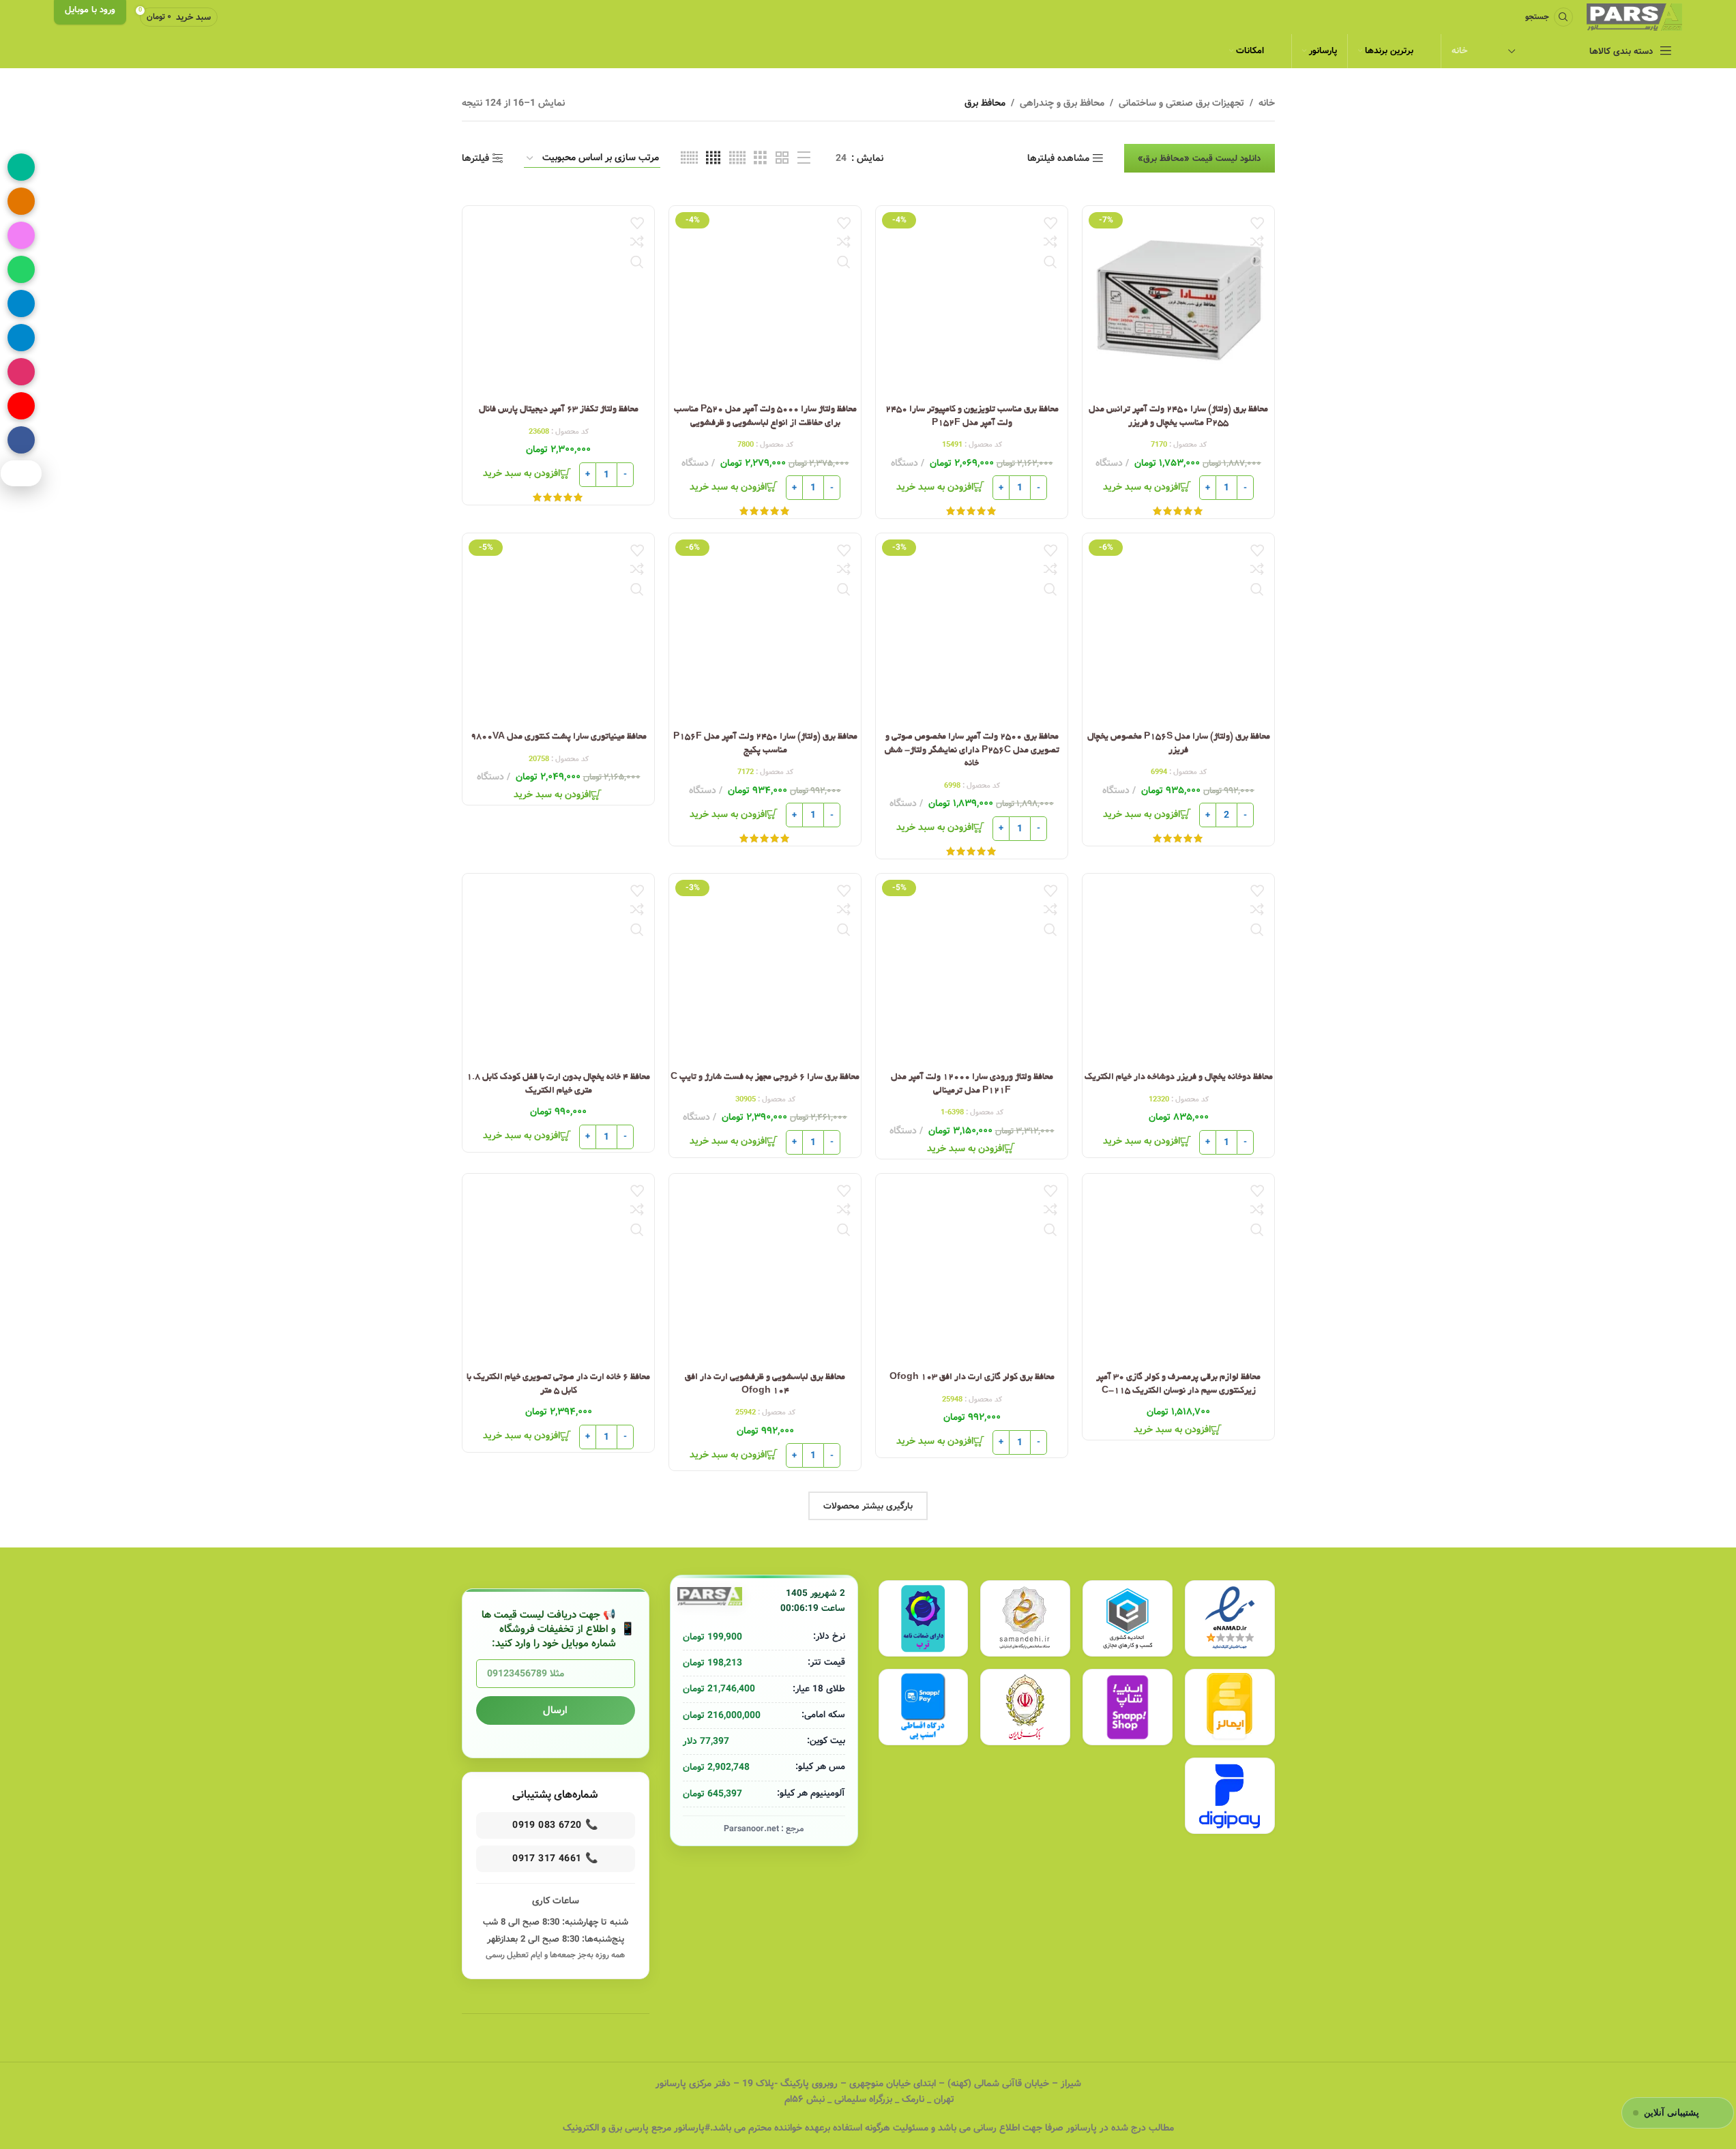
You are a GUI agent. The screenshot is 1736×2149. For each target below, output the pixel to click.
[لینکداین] (21, 338)
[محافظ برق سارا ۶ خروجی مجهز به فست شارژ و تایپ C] (765, 969)
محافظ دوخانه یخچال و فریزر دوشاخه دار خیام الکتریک (1178, 1078)
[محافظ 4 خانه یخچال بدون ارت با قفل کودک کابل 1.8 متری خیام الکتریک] (558, 969)
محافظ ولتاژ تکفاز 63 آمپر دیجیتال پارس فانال (558, 410)
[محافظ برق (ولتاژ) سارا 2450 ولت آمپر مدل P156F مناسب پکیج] (765, 629)
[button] (1148, 488)
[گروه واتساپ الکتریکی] (21, 269)
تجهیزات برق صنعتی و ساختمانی (1181, 103)
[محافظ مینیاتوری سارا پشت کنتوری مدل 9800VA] (558, 629)
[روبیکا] (21, 235)
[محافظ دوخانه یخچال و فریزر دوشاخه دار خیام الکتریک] (1178, 969)
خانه (1267, 103)
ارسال (555, 1710)
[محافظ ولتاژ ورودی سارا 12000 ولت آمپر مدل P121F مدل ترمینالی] (972, 969)
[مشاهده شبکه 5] (737, 158)
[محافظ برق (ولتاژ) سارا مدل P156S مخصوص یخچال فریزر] (1178, 629)
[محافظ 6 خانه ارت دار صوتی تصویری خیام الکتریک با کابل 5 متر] (558, 1270)
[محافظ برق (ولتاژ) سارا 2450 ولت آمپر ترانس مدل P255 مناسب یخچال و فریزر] (1178, 302)
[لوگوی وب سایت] (1634, 17)
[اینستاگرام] (21, 372)
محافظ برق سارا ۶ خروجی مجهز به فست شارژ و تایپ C (765, 1078)
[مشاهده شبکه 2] (782, 158)
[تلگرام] (21, 303)
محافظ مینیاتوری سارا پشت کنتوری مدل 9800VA (558, 737)
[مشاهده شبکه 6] (689, 158)
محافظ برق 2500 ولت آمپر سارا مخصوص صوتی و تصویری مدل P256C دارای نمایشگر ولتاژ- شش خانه (971, 751)
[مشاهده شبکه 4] (713, 158)
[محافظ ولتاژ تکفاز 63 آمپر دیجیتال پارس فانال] (558, 302)
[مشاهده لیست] (804, 158)
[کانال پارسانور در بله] (21, 167)
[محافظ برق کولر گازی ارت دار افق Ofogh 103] (972, 1270)
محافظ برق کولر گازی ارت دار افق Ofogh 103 (971, 1378)
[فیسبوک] (21, 440)
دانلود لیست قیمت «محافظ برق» (1200, 159)
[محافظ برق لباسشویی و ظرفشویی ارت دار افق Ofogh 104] (765, 1270)
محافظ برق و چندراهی (1062, 103)
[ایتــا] (21, 201)
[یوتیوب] (21, 406)
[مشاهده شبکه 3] (760, 158)
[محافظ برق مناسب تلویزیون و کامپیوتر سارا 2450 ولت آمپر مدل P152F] (972, 302)
